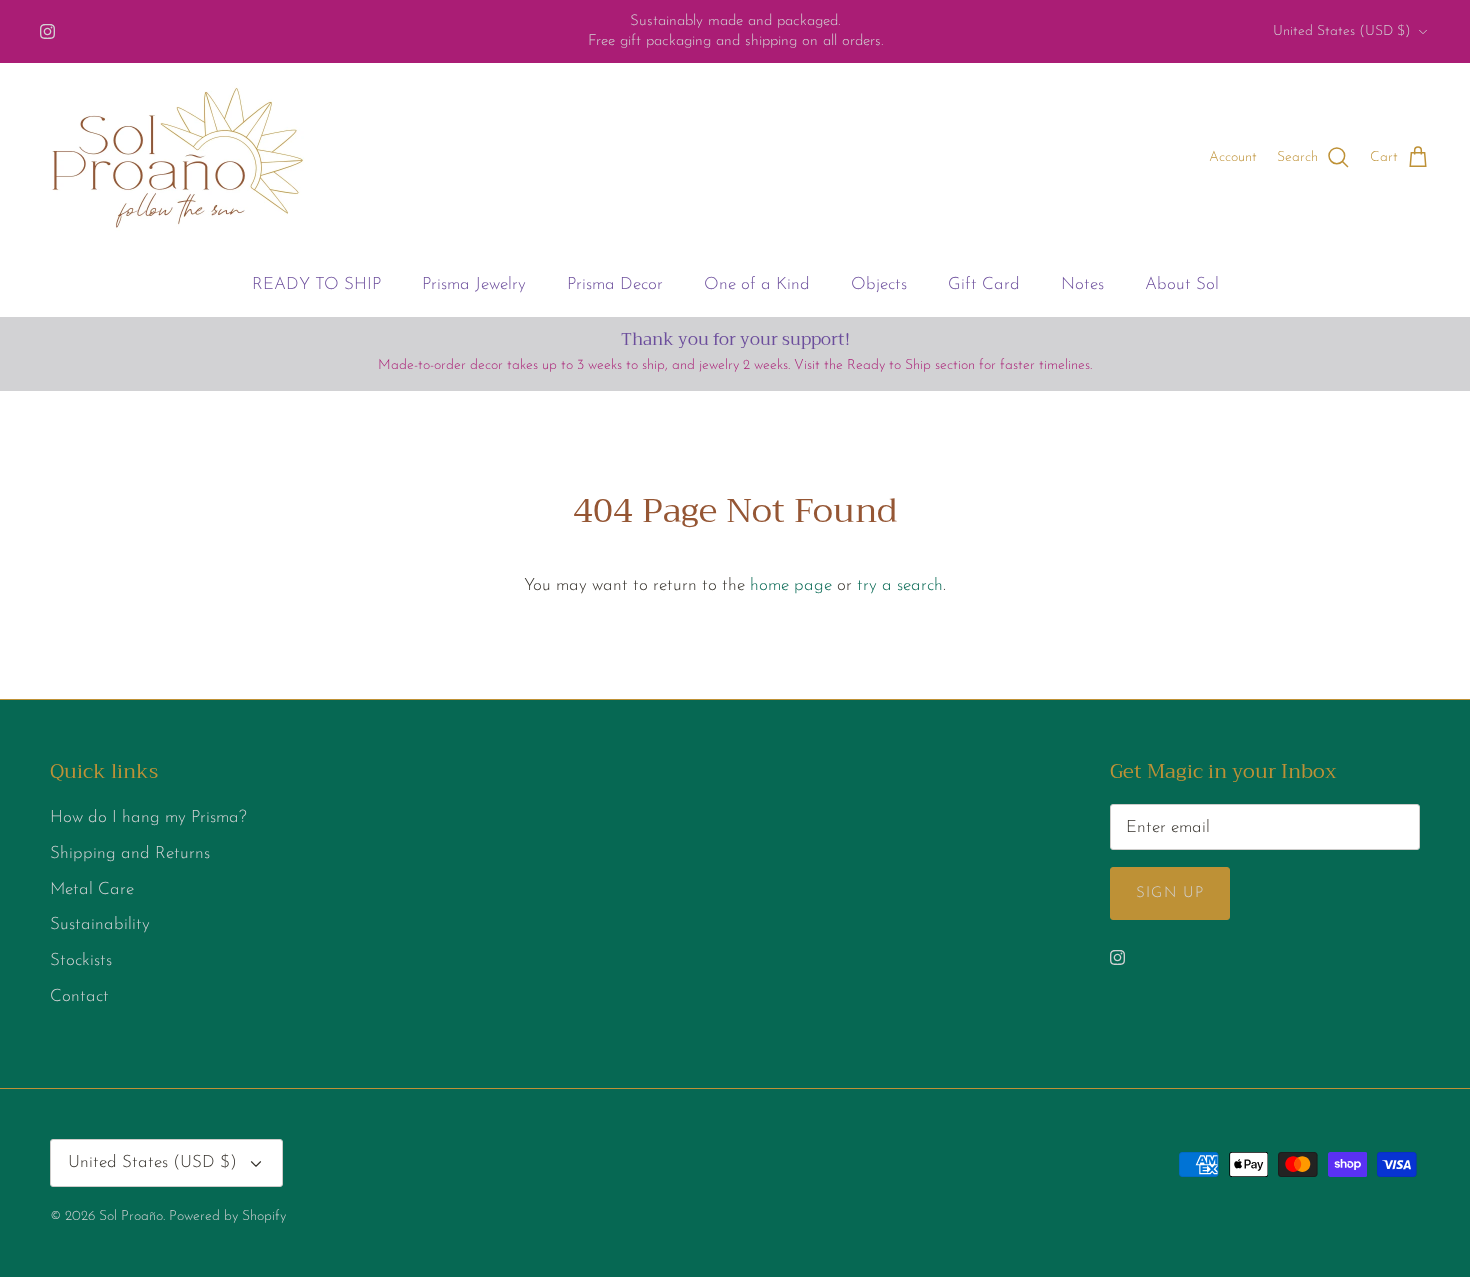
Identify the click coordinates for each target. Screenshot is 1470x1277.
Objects (879, 284)
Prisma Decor (615, 284)
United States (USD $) (1342, 31)
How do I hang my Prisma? (148, 817)
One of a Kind (757, 284)
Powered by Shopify (227, 1216)
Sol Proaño (131, 1216)
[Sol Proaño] (177, 158)
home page (791, 585)
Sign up (1170, 893)
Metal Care (92, 889)
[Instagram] (47, 31)
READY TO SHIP (316, 284)
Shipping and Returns (130, 853)
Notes (1082, 284)
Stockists (81, 960)
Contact (79, 996)
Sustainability (100, 924)
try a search (900, 585)
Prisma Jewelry (474, 284)
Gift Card (984, 284)
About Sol (1182, 284)
